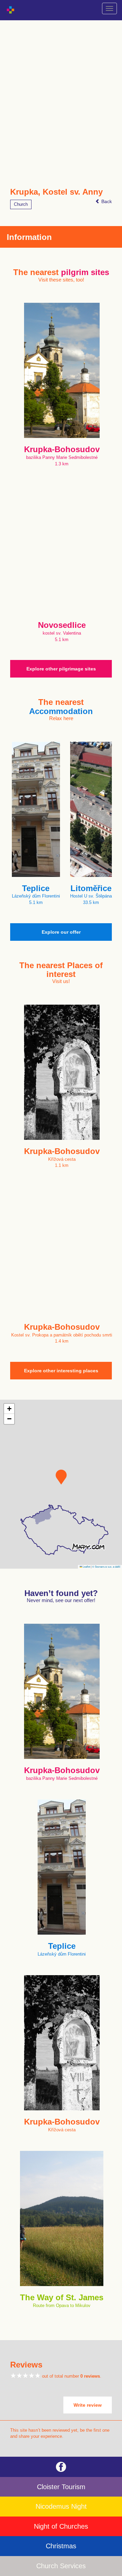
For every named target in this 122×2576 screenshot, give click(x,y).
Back (106, 201)
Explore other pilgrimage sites (61, 669)
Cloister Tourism (61, 2487)
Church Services (61, 2566)
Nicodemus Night (61, 2506)
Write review (88, 2405)
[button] (61, 1477)
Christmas (61, 2546)
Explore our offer (61, 932)
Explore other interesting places (61, 1371)
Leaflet (86, 1566)
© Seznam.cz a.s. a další (106, 1566)
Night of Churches (61, 2526)
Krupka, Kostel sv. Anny (56, 192)
